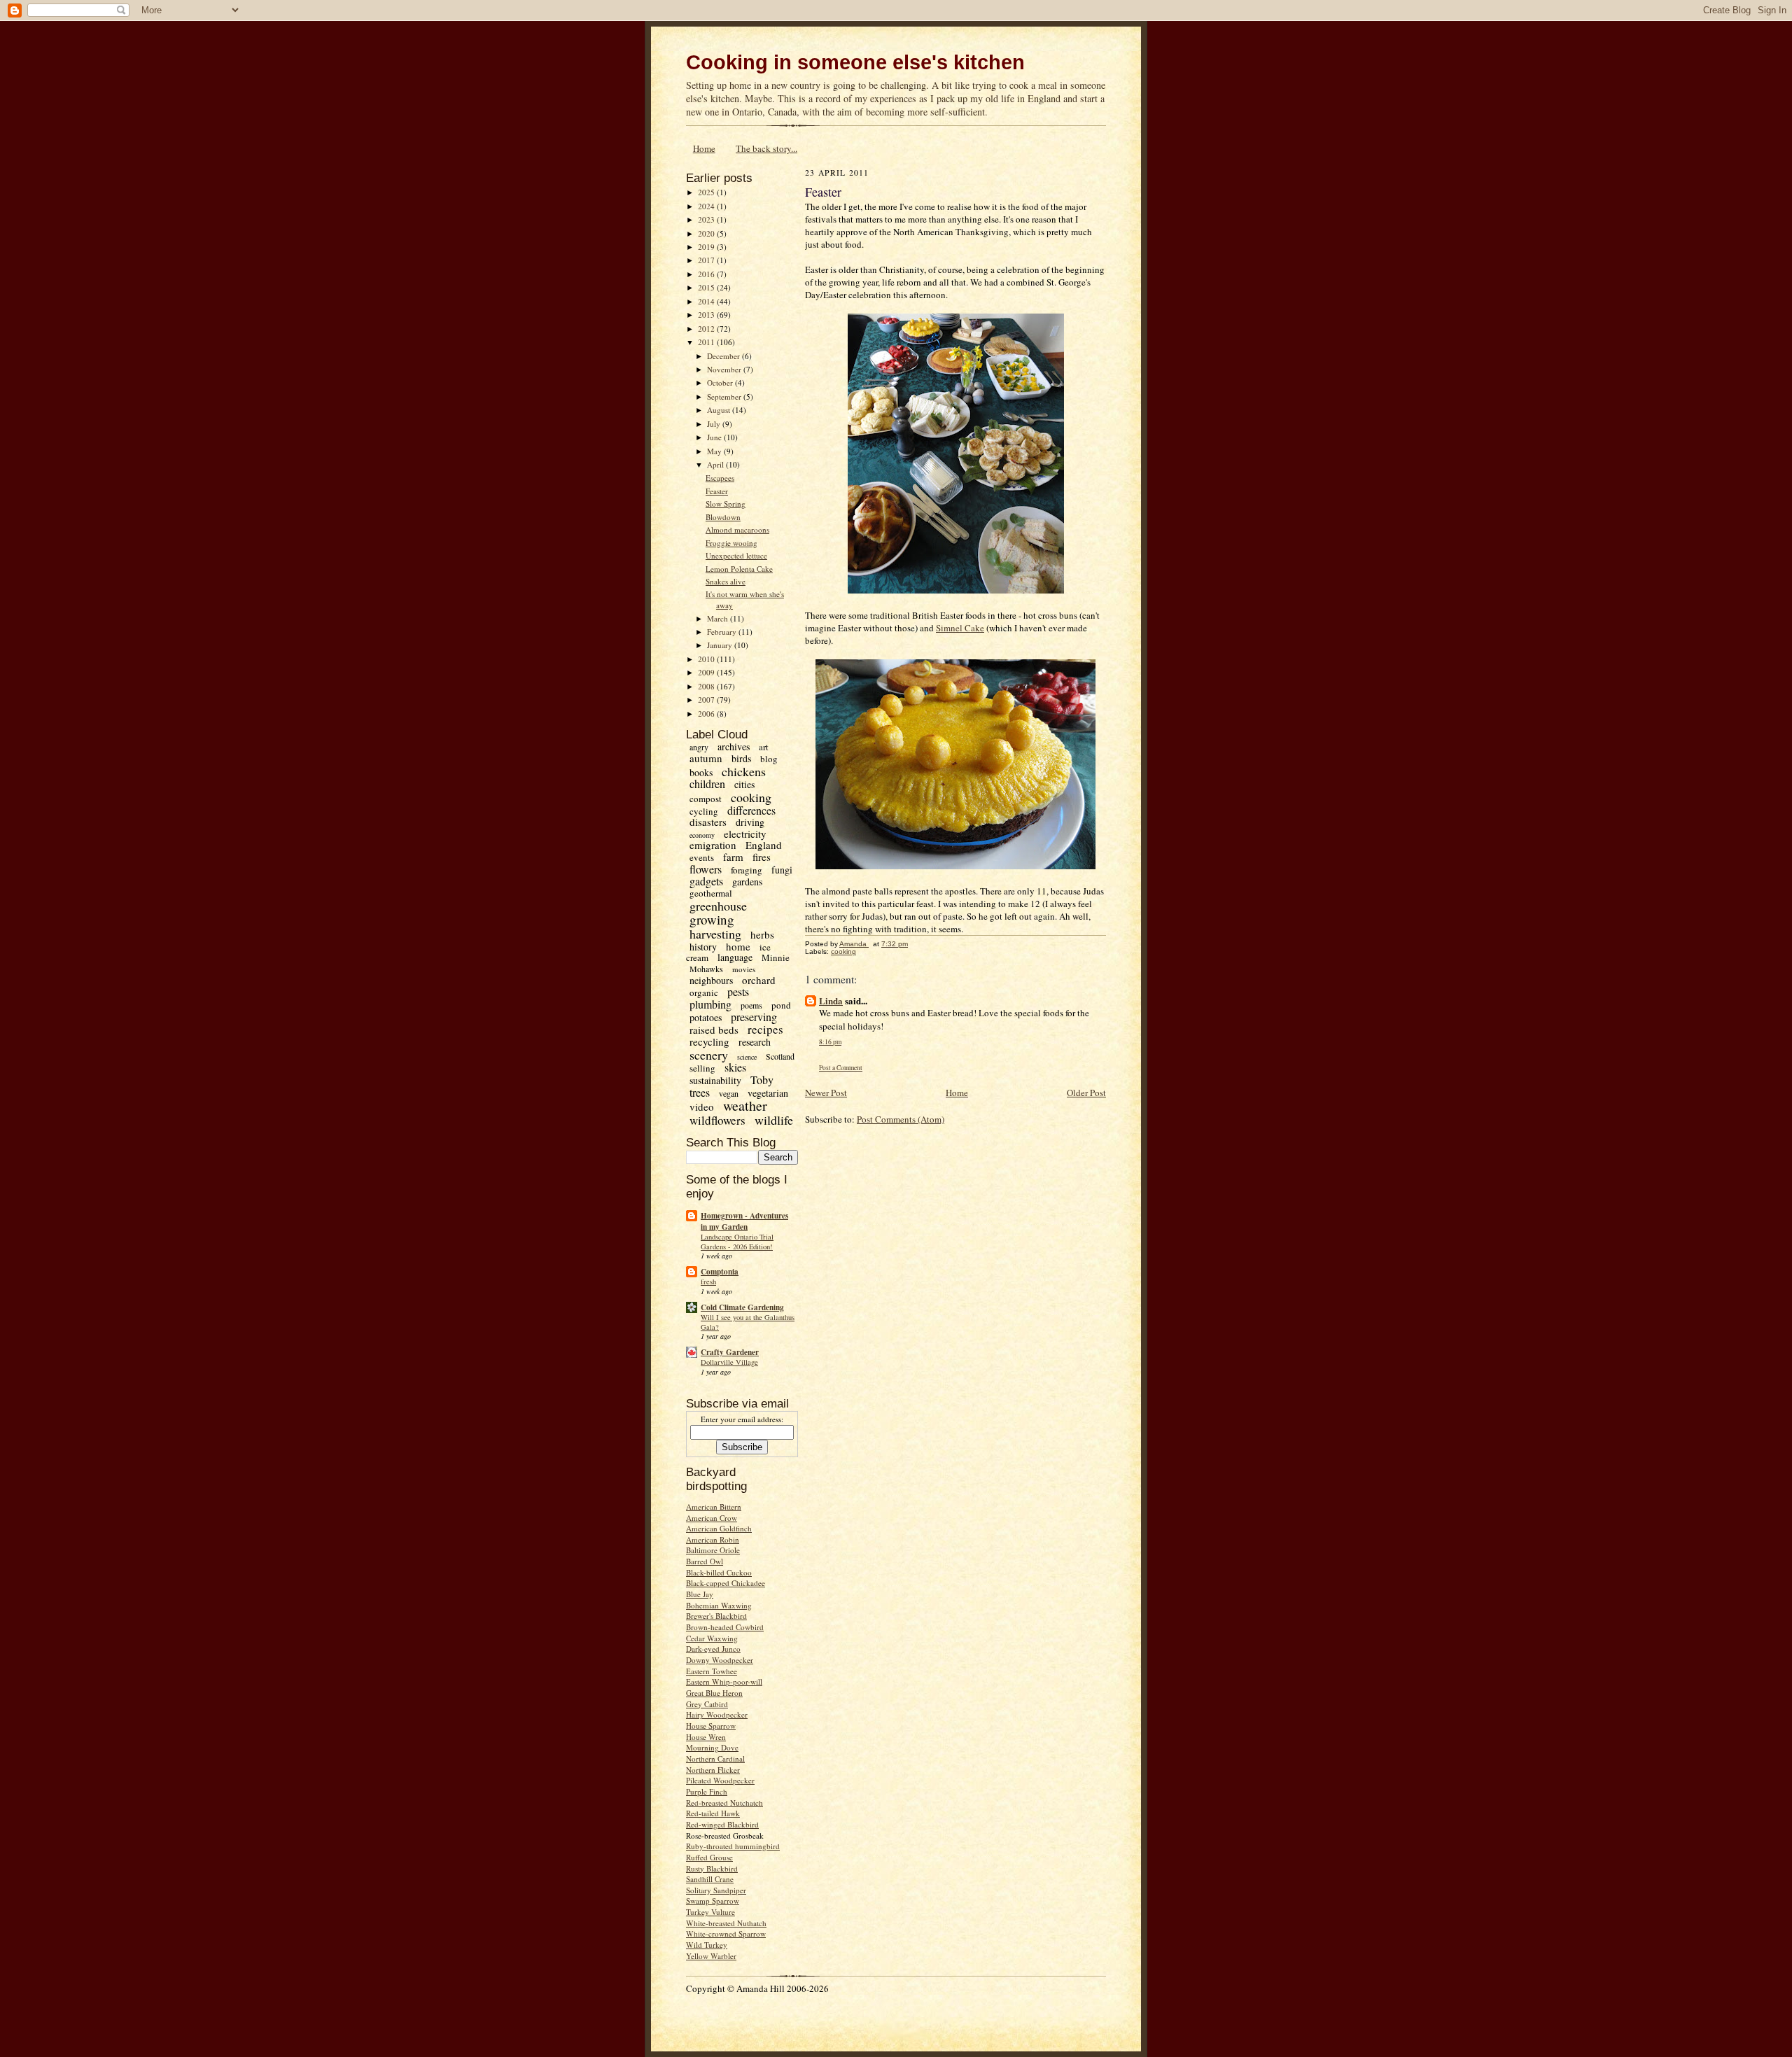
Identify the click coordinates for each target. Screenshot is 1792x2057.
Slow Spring (726, 504)
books (701, 772)
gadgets (706, 881)
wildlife (774, 1120)
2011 (707, 342)
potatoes (706, 1017)
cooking (751, 797)
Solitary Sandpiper (716, 1890)
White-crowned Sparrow (726, 1933)
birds (741, 758)
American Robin (713, 1539)
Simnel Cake (960, 628)
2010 (707, 659)
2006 (707, 714)
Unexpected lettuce (736, 555)
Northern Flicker (713, 1770)
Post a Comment (841, 1068)
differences (751, 810)
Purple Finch (707, 1791)
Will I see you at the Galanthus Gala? (748, 1322)
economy (702, 835)
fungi (782, 870)
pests (738, 991)
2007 (707, 700)
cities (744, 784)
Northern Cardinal (715, 1758)
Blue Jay (700, 1594)
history (703, 947)
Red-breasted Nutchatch (724, 1803)
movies (744, 969)
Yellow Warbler (711, 1956)
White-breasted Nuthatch (726, 1923)
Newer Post (826, 1093)
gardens (747, 882)
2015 (707, 287)
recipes (765, 1029)
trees (700, 1092)
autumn (706, 758)
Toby (762, 1080)
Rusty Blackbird (712, 1868)
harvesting (715, 934)
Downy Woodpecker (720, 1660)
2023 (707, 219)
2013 (707, 315)
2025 (707, 192)
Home (704, 148)
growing (712, 919)
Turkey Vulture (710, 1912)
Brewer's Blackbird (716, 1616)
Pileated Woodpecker (720, 1780)
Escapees (720, 478)
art (764, 747)
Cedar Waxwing (712, 1638)
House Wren (706, 1737)
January (721, 645)
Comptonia (720, 1272)
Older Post (1086, 1093)
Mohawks (706, 969)
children (707, 784)
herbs (762, 934)
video (702, 1107)
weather (745, 1105)
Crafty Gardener (730, 1352)
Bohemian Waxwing (719, 1605)
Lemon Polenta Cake (739, 569)
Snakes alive (726, 581)
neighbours (711, 980)
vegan (729, 1093)
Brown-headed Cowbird (725, 1627)
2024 (707, 206)
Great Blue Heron (714, 1693)
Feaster (717, 491)
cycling (704, 811)
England (764, 845)
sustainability (715, 1080)
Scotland (780, 1056)
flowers (706, 869)
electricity (745, 834)
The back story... (766, 148)
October (721, 382)
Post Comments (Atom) (901, 1119)
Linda (831, 1001)
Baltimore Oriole (713, 1550)
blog (769, 759)
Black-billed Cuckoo (719, 1572)
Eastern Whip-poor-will (724, 1682)
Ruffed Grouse (709, 1857)
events (702, 857)
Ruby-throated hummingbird (733, 1846)
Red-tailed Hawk (713, 1813)
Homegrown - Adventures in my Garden (744, 1221)
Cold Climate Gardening (742, 1307)
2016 (707, 274)
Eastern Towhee (712, 1671)
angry (699, 747)
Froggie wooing (731, 543)
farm (733, 857)
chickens (744, 771)
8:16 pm (830, 1042)
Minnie (776, 957)
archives (734, 746)
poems (751, 1005)
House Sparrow (711, 1726)
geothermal (711, 893)
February (723, 632)
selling (702, 1068)
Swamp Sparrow (713, 1901)
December (724, 356)
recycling (709, 1041)
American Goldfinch (719, 1528)
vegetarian (768, 1093)
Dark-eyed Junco (713, 1649)
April (716, 464)
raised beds (714, 1030)
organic (704, 992)
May (715, 451)
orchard (759, 980)
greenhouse (718, 906)
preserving (754, 1017)
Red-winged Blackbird (722, 1824)
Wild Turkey (707, 1945)
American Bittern (714, 1507)
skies (735, 1067)
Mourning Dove (712, 1747)
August (720, 410)
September (725, 396)
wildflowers (717, 1120)
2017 (707, 260)
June (715, 437)
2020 (707, 233)
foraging (747, 870)
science (747, 1057)
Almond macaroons (737, 529)
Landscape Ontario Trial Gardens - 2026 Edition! (737, 1242)
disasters (708, 822)
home (738, 946)
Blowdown (723, 517)
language (735, 957)
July (715, 424)
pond (781, 1005)
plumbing (710, 1004)
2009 (707, 672)
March (719, 618)
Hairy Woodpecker (717, 1714)
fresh (708, 1282)
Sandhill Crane (710, 1879)
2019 (707, 247)
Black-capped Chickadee (726, 1583)
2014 (707, 301)
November (725, 369)
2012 (707, 329)
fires (762, 857)
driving (750, 822)
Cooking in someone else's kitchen (855, 62)
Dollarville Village (729, 1362)
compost (706, 799)
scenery (709, 1055)
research (755, 1042)
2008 (707, 686)
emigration (713, 845)
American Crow (712, 1518)
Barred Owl (705, 1561)
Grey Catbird (707, 1704)
